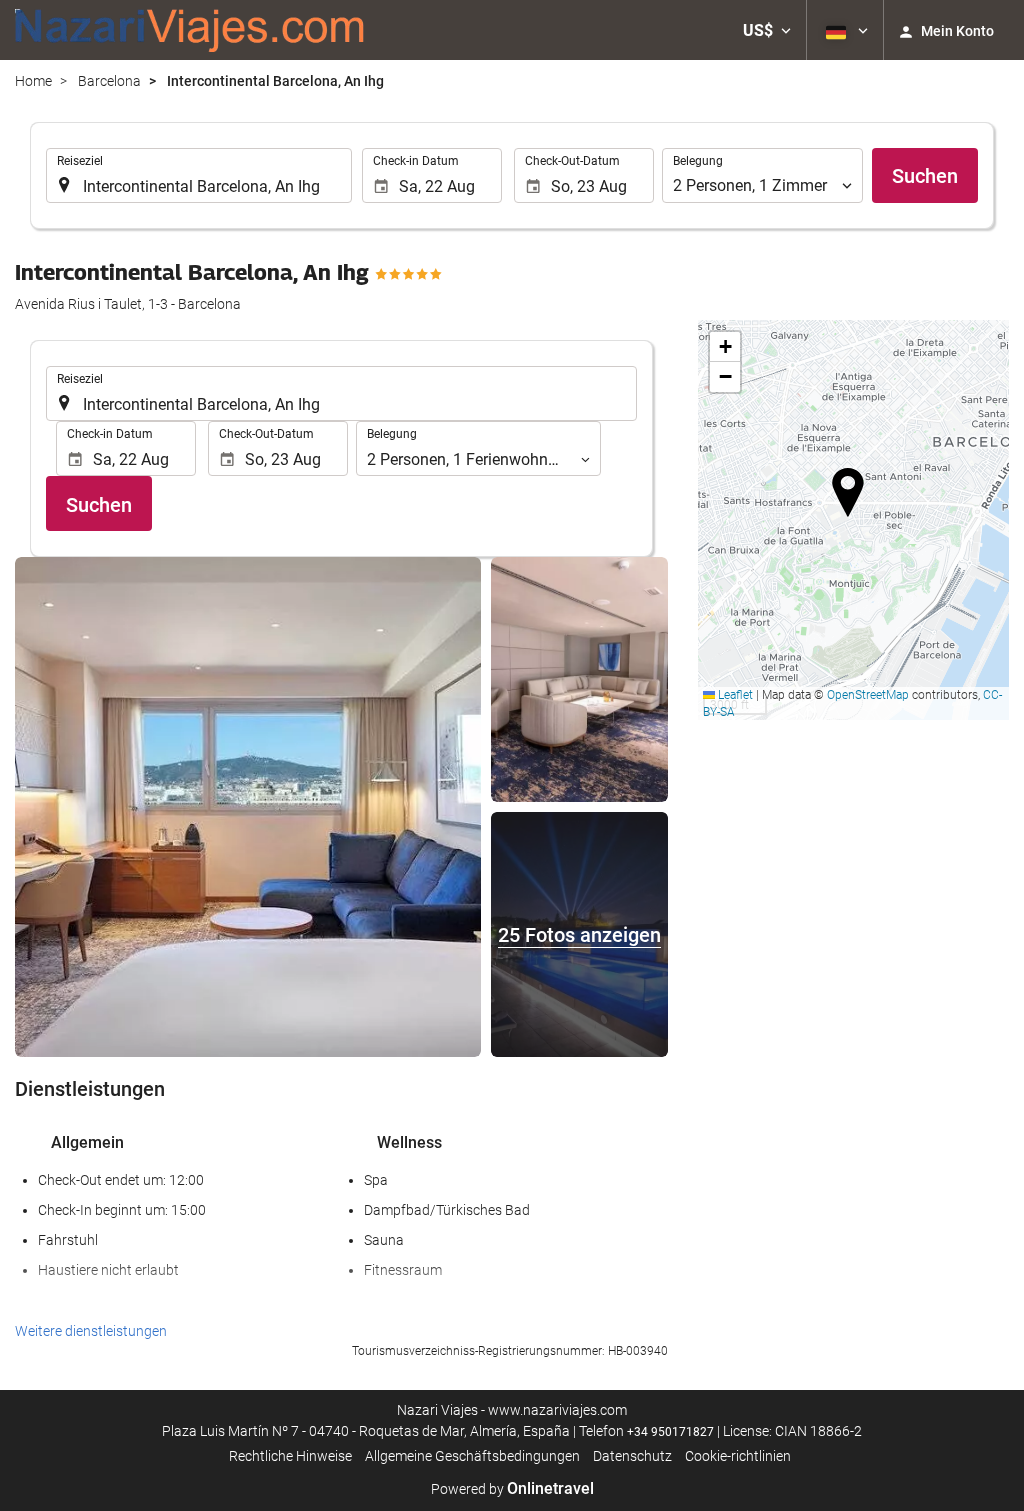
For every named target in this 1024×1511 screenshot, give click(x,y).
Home (33, 81)
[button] (767, 30)
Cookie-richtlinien (738, 1456)
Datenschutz (632, 1456)
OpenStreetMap (868, 695)
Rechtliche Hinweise (290, 1456)
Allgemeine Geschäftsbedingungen (472, 1456)
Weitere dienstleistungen (91, 1331)
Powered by (512, 1489)
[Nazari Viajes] (190, 30)
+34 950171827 (670, 1432)
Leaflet (734, 695)
